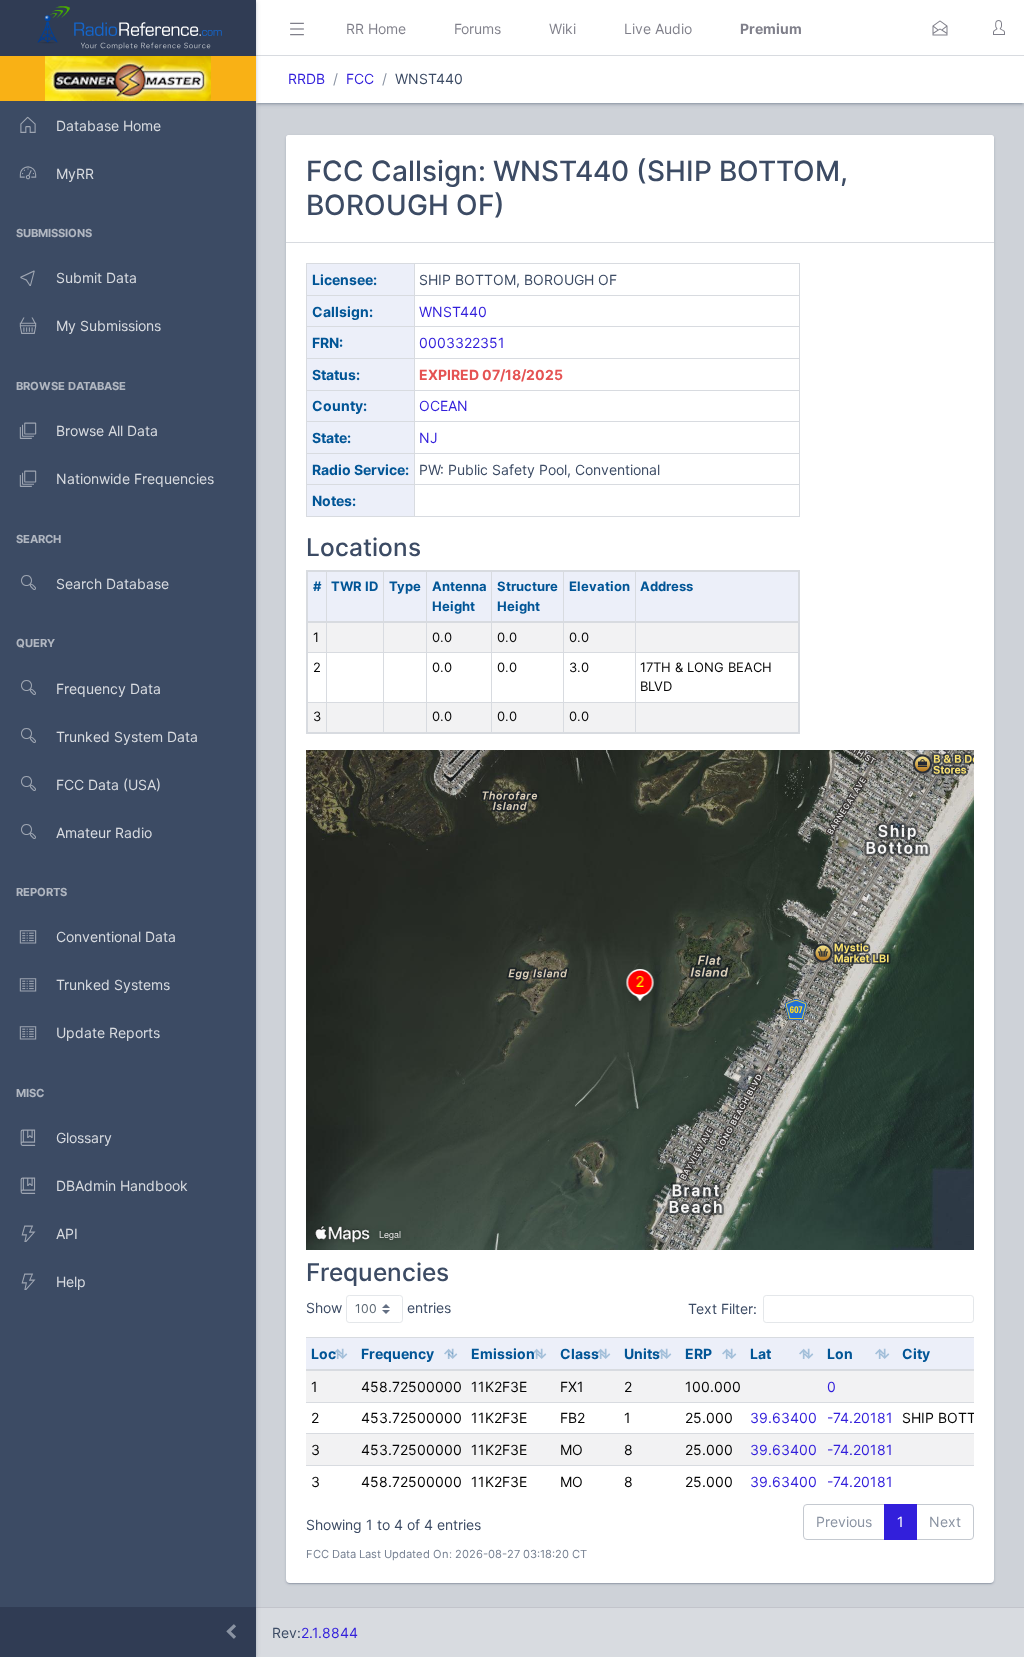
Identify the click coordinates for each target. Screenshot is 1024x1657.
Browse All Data (107, 430)
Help (71, 1281)
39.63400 (783, 1417)
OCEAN (443, 405)
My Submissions (108, 325)
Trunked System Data (127, 736)
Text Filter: (722, 1308)
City (916, 1353)
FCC (360, 78)
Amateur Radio (104, 832)
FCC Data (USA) (108, 784)
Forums (477, 28)
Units (642, 1353)
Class (579, 1353)
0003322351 (462, 342)
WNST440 (453, 311)
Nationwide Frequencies (135, 478)
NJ (428, 437)
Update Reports (108, 1032)
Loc (323, 1353)
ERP (698, 1353)
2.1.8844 (329, 1632)
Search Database (112, 583)
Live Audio (658, 28)
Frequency (397, 1353)
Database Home (108, 125)
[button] (940, 28)
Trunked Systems (113, 984)
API (67, 1233)
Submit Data (96, 277)
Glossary (84, 1137)
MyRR (75, 173)
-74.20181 (860, 1417)
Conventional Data (116, 936)
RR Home (376, 28)
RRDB (306, 78)
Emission (503, 1353)
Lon (840, 1353)
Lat (760, 1353)
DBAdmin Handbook (122, 1185)
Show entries (378, 1307)
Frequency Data (108, 688)
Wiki (562, 28)
